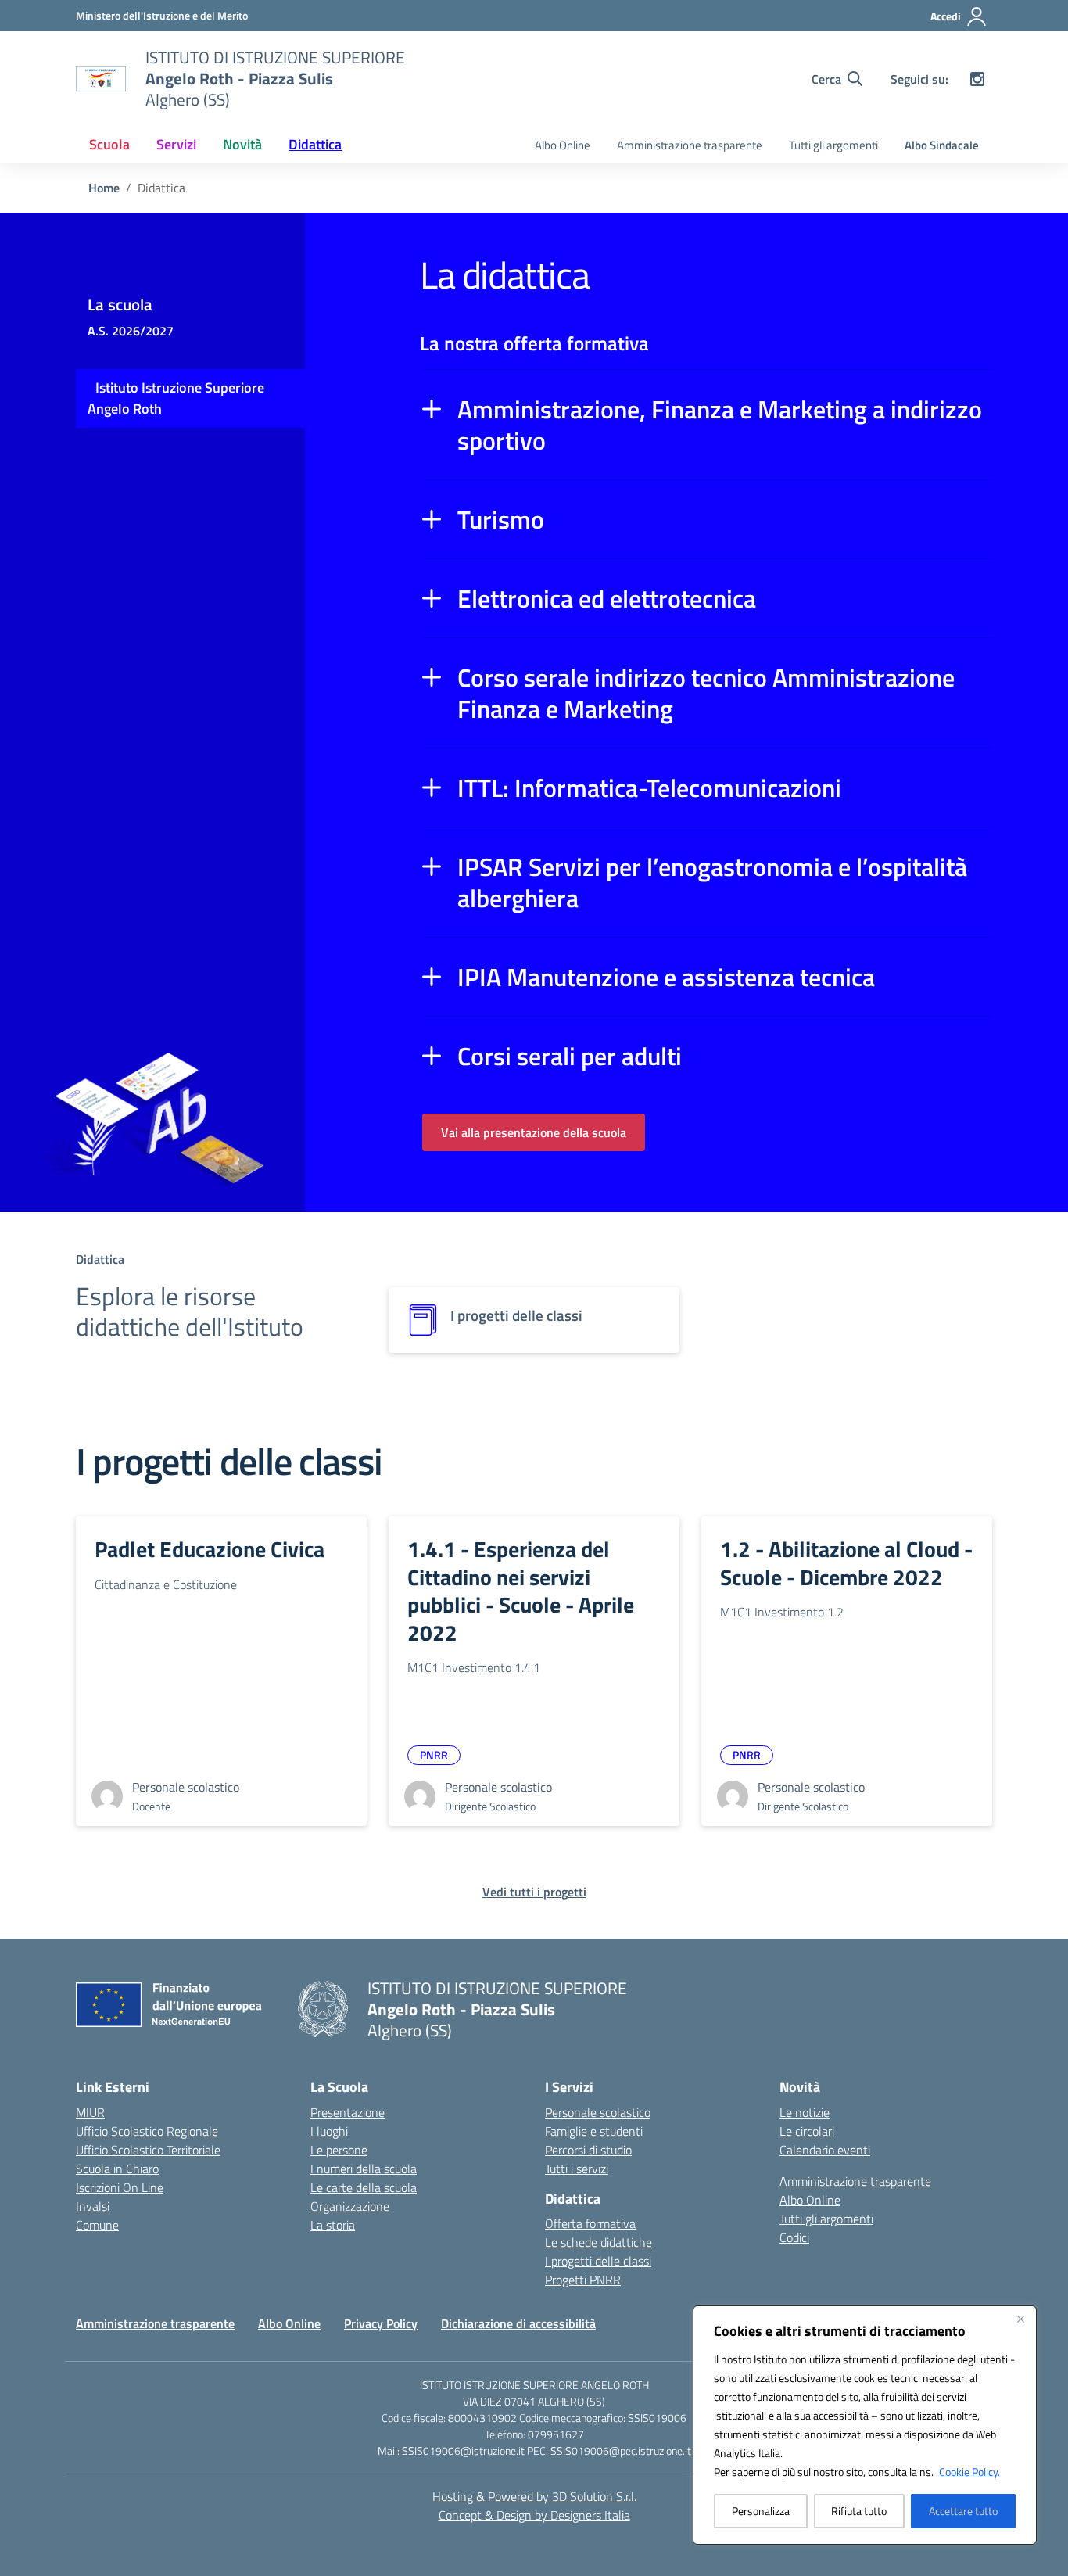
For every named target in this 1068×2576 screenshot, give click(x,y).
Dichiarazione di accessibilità (518, 2323)
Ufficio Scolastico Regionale (147, 2131)
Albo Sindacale (942, 145)
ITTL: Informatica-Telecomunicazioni (649, 788)
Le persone (339, 2150)
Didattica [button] (315, 144)
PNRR (434, 1754)
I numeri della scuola (364, 2169)
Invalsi (93, 2206)
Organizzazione (350, 2206)
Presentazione (348, 2112)
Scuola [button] (109, 144)
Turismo (501, 519)
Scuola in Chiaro (117, 2169)
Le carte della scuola (364, 2187)
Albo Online (563, 145)
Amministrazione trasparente (690, 145)
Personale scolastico (598, 2112)
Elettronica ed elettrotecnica (607, 598)
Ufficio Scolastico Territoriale (148, 2150)
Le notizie (805, 2112)
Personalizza (761, 2511)
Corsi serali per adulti (570, 1056)
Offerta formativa (590, 2223)
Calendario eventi (825, 2150)
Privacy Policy (381, 2323)
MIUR (90, 2112)
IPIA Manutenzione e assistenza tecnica (666, 977)
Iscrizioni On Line (120, 2187)
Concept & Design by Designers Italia (534, 2515)
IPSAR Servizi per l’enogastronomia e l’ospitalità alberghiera (712, 882)
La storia (333, 2225)
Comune (97, 2225)
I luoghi (329, 2131)
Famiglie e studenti (594, 2131)
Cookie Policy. (969, 2472)
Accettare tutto (963, 2511)
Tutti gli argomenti (833, 145)
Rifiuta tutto (859, 2511)
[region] (865, 2425)
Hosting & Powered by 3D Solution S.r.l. (534, 2496)
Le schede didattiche (599, 2242)
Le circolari (807, 2131)
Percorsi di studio (588, 2150)
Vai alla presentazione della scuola (534, 1132)
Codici (794, 2237)
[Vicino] (1020, 2319)
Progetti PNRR (583, 2280)
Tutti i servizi (577, 2169)
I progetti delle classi (598, 2261)
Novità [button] (242, 144)
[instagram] (977, 79)
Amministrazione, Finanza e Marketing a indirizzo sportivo (720, 425)
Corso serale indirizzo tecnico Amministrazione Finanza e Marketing (706, 693)
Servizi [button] (176, 144)
